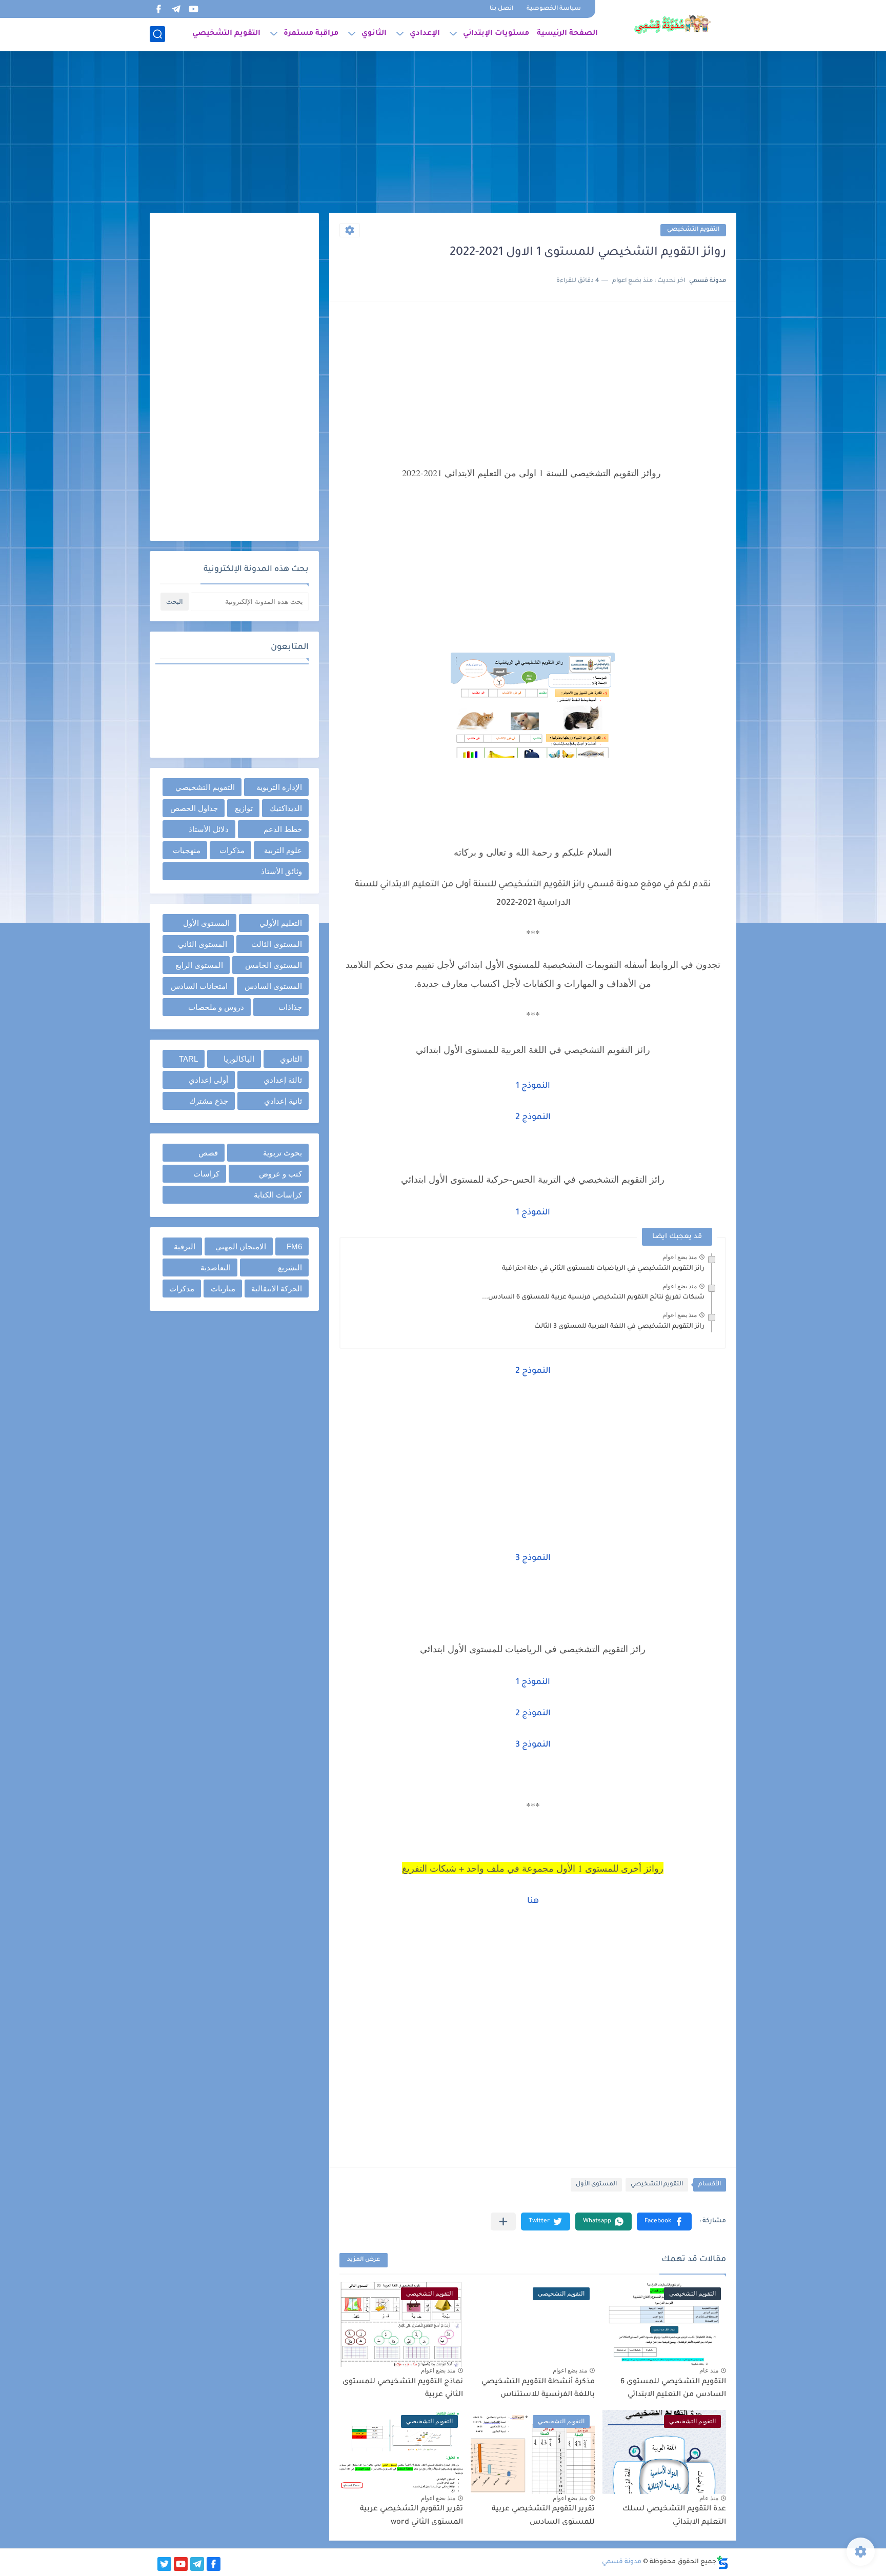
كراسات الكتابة (278, 1195)
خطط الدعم (283, 829)
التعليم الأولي (281, 923)
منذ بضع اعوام (680, 1257)
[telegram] (176, 9)
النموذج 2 (533, 1118)
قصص (208, 1153)
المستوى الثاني (203, 944)
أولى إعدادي (208, 1080)
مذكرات (232, 850)
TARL (188, 1059)
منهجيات (187, 850)
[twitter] (164, 2564)
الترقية (185, 1246)
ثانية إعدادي (283, 1101)
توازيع (244, 808)
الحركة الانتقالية (277, 1289)
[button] (664, 2222)
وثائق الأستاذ (281, 871)
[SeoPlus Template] (722, 2562)
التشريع (290, 1267)
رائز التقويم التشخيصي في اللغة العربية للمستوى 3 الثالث (619, 1327)
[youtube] (193, 9)
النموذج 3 (533, 1558)
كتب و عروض (280, 1174)
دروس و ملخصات (216, 1007)
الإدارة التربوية (279, 787)
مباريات (223, 1289)
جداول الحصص (194, 808)
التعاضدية (216, 1267)
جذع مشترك (209, 1101)
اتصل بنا (501, 9)
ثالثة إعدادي (283, 1080)
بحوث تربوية (283, 1153)
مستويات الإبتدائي (496, 34)
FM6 (294, 1246)
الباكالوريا (239, 1059)
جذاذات (290, 1007)
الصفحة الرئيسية (567, 34)
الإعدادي (425, 34)
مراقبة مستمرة (311, 34)
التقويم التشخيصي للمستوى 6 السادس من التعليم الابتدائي (673, 2389)
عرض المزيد (364, 2260)
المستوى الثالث (277, 944)
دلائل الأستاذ (209, 829)
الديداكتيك (286, 808)
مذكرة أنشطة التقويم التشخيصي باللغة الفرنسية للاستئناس (538, 2389)
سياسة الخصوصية (554, 9)
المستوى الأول (596, 2185)
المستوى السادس (273, 986)
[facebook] (158, 9)
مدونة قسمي (622, 2562)
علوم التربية (283, 850)
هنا (533, 1901)
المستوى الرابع (199, 965)
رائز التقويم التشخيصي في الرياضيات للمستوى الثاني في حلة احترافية (603, 1269)
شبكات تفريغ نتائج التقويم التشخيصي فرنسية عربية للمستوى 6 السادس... (593, 1297)
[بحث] (157, 34)
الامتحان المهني (241, 1246)
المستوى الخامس (274, 965)
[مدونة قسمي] (672, 25)
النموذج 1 (533, 1086)
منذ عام (709, 2370)
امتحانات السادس (199, 986)
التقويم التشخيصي (226, 34)
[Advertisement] (443, 133)
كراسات (206, 1174)
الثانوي (374, 34)
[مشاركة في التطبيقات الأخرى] (503, 2222)
